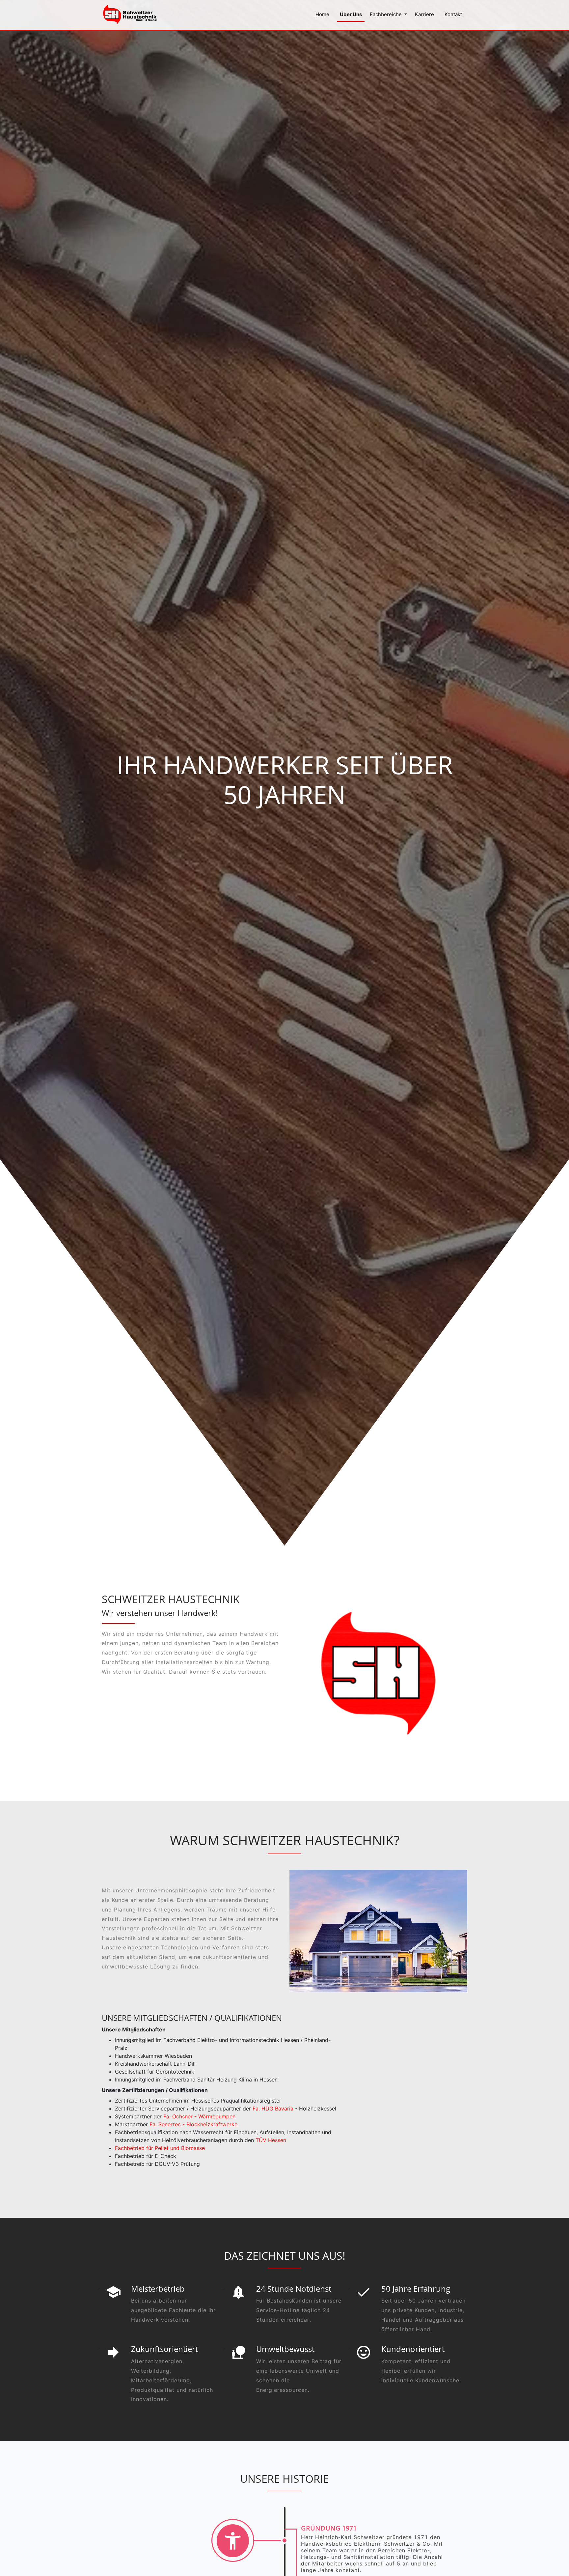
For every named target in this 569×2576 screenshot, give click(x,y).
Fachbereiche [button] (386, 14)
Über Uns (351, 14)
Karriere (424, 14)
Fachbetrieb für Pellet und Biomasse (160, 2148)
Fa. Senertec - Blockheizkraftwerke (193, 2124)
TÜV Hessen (271, 2140)
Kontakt (453, 14)
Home (322, 14)
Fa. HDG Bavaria (273, 2109)
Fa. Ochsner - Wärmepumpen (199, 2116)
